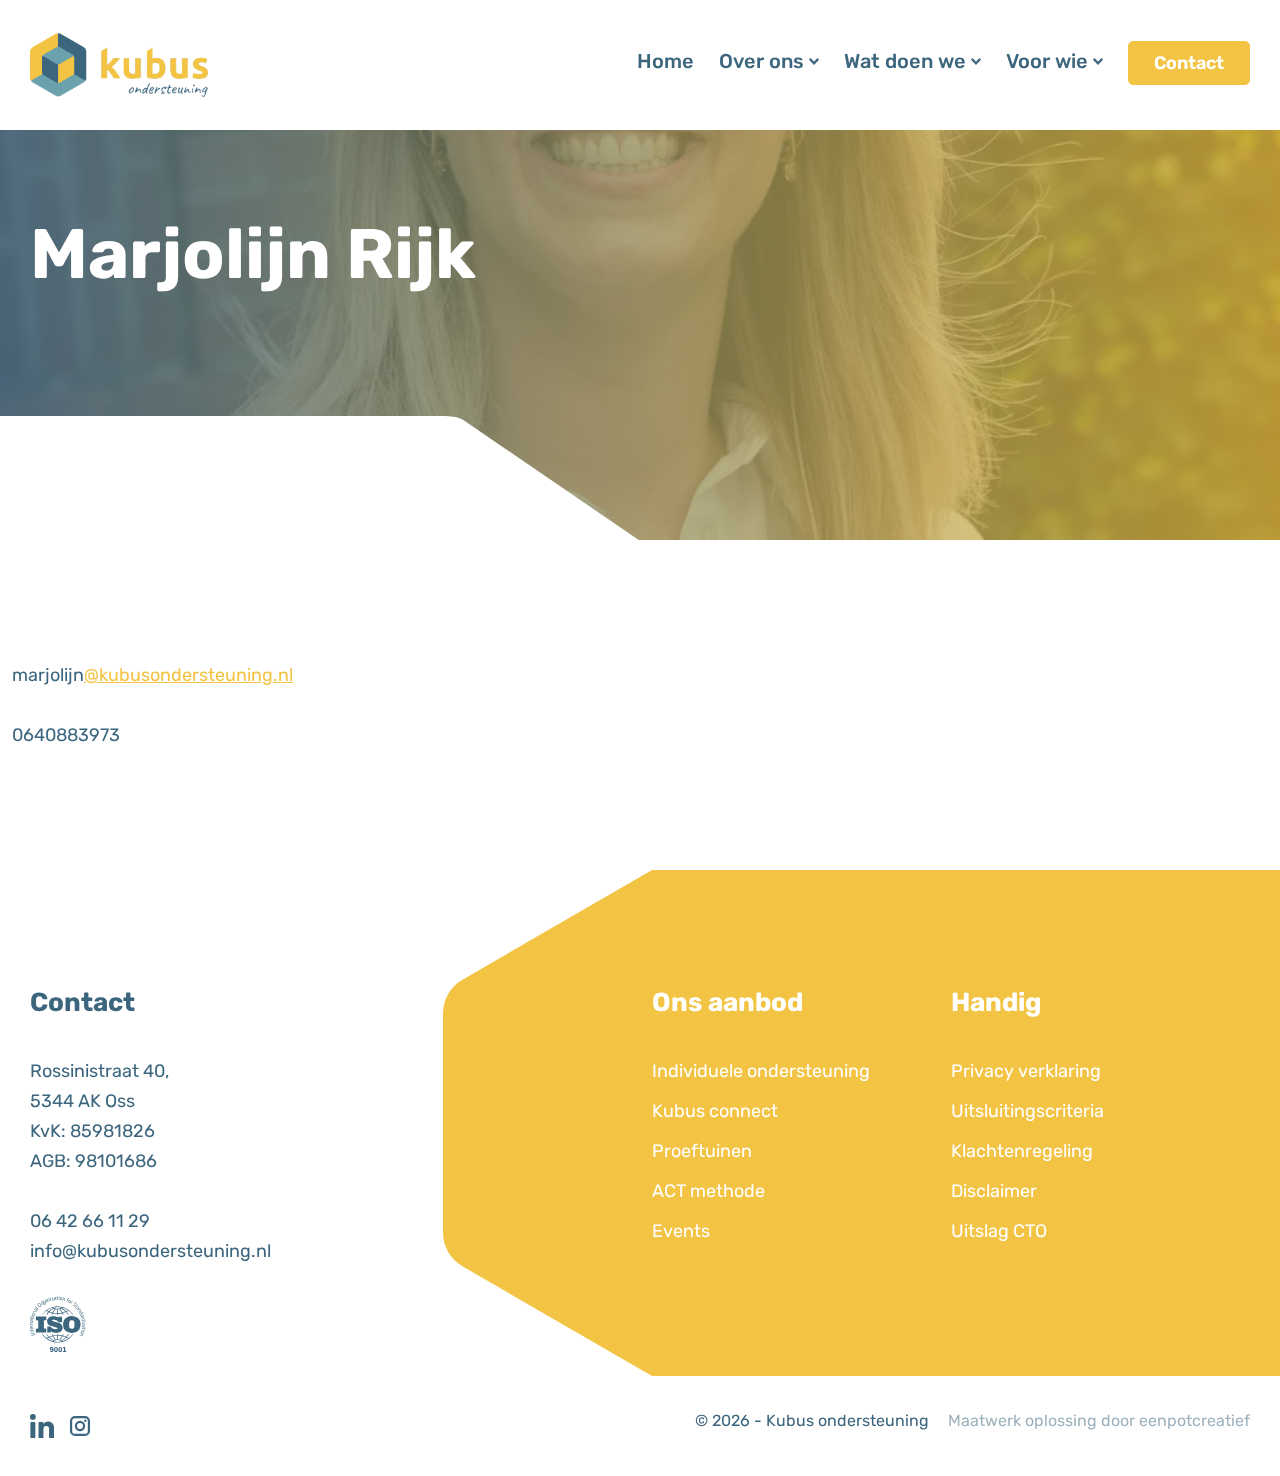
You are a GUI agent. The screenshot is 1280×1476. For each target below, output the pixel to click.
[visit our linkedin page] (50, 1426)
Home (665, 61)
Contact (1189, 63)
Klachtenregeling (1022, 1151)
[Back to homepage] (119, 64)
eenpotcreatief (1194, 1420)
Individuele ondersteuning (761, 1071)
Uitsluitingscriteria (1027, 1111)
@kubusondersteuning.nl (188, 675)
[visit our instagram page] (85, 1426)
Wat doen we (905, 61)
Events (681, 1231)
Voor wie (1047, 61)
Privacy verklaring (1026, 1071)
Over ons (761, 61)
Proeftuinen (702, 1151)
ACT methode (708, 1191)
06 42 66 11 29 (90, 1221)
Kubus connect (715, 1111)
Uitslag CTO (999, 1231)
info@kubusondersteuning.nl (150, 1251)
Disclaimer (994, 1191)
